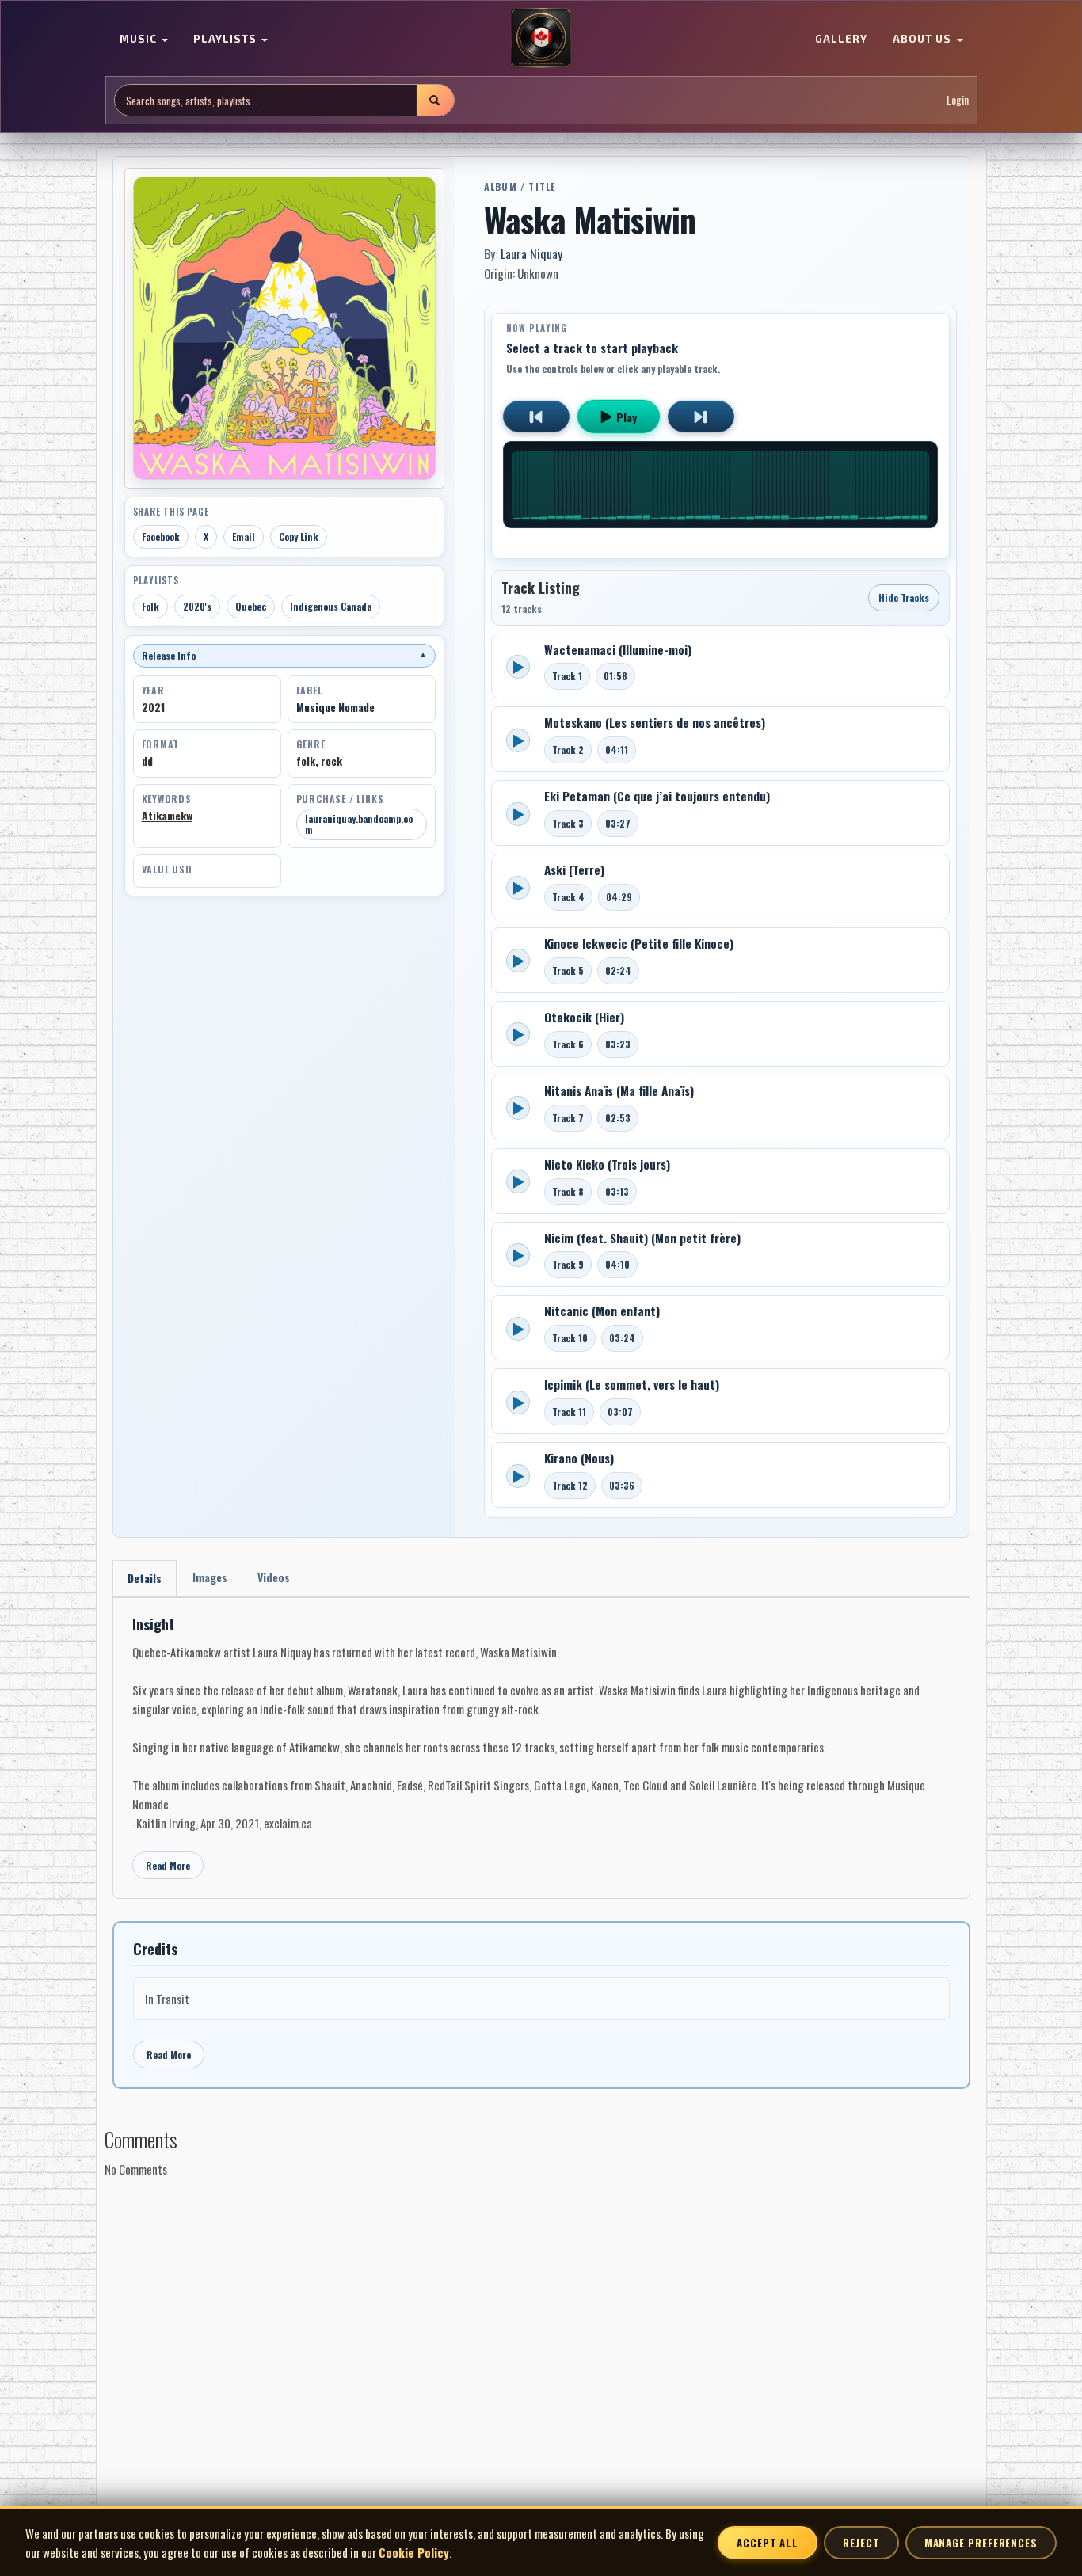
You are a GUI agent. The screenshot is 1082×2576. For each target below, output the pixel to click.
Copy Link (299, 537)
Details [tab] (145, 1578)
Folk (150, 606)
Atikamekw (167, 816)
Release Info (284, 655)
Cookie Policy (414, 2552)
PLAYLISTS (227, 40)
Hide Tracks (904, 597)
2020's (197, 606)
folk (306, 761)
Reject (861, 2543)
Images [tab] (210, 1577)
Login (958, 100)
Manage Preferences (981, 2543)
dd (147, 761)
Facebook (161, 537)
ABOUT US (924, 40)
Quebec (251, 606)
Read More (168, 1865)
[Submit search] (435, 100)
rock (331, 761)
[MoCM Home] (541, 39)
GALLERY (841, 40)
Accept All (768, 2543)
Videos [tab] (274, 1577)
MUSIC (140, 40)
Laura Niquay (531, 253)
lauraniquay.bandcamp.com (359, 824)
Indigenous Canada (331, 606)
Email (244, 537)
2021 (153, 707)
